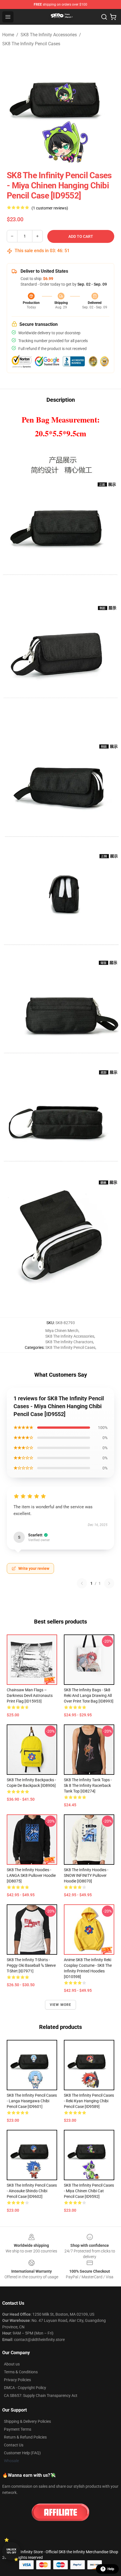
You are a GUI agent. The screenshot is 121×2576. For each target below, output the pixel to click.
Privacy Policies (17, 2380)
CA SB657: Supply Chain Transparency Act (41, 2396)
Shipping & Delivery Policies (27, 2421)
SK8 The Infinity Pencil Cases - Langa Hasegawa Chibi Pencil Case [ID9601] (32, 2101)
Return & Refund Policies (25, 2437)
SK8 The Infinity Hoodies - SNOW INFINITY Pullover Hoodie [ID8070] (86, 1875)
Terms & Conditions (21, 2372)
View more (61, 2005)
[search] (104, 17)
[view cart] (113, 17)
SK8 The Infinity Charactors (69, 1342)
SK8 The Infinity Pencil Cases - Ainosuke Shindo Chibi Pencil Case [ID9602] (32, 2191)
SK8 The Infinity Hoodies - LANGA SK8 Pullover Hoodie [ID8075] (31, 1875)
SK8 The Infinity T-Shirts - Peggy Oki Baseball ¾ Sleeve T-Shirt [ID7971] (31, 1965)
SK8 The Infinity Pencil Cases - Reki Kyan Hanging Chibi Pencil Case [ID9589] (89, 2101)
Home (8, 35)
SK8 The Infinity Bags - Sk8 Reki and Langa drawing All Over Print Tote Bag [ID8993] (89, 1695)
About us (12, 2364)
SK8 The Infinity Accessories (49, 35)
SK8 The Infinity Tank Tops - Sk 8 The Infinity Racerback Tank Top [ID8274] (88, 1785)
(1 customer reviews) (50, 208)
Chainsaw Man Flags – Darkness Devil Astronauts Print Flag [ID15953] (30, 1695)
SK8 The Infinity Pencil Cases (31, 44)
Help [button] (111, 2569)
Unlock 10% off (11, 2551)
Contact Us (14, 2445)
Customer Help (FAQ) (22, 2453)
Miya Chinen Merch (62, 1331)
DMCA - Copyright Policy (25, 2388)
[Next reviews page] (109, 1583)
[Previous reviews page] (82, 1583)
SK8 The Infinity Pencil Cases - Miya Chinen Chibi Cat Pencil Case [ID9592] (89, 2191)
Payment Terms (18, 2429)
